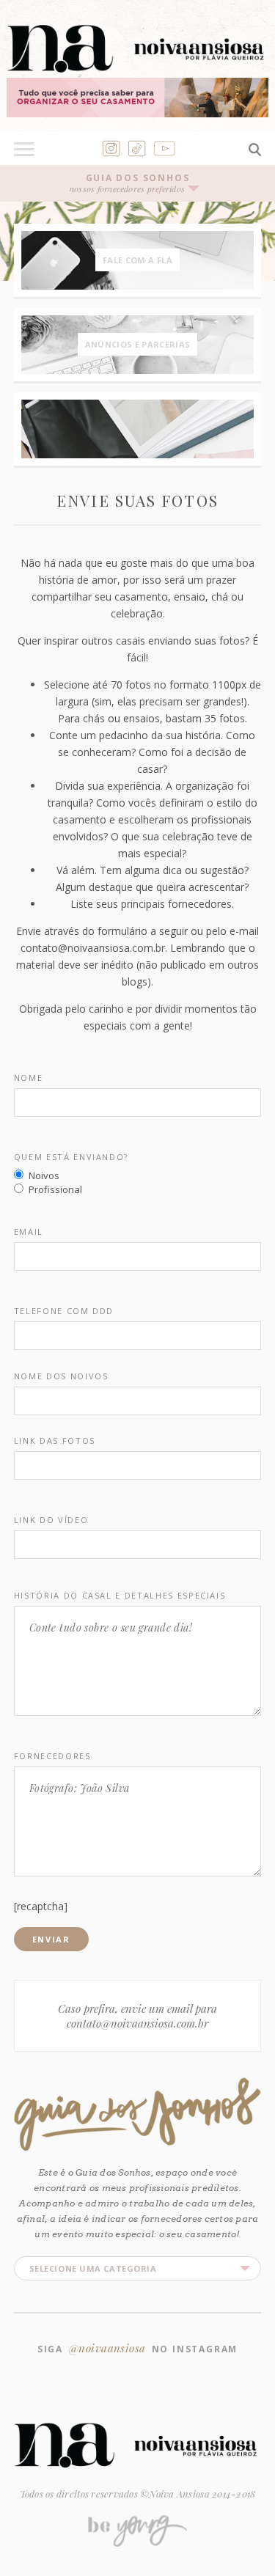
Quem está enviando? (71, 1157)
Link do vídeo (51, 1520)
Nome (29, 1078)
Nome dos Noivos (61, 1376)
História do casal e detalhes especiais (120, 1596)
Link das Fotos (55, 1441)
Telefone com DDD (64, 1311)
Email (29, 1232)
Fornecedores (52, 1756)
